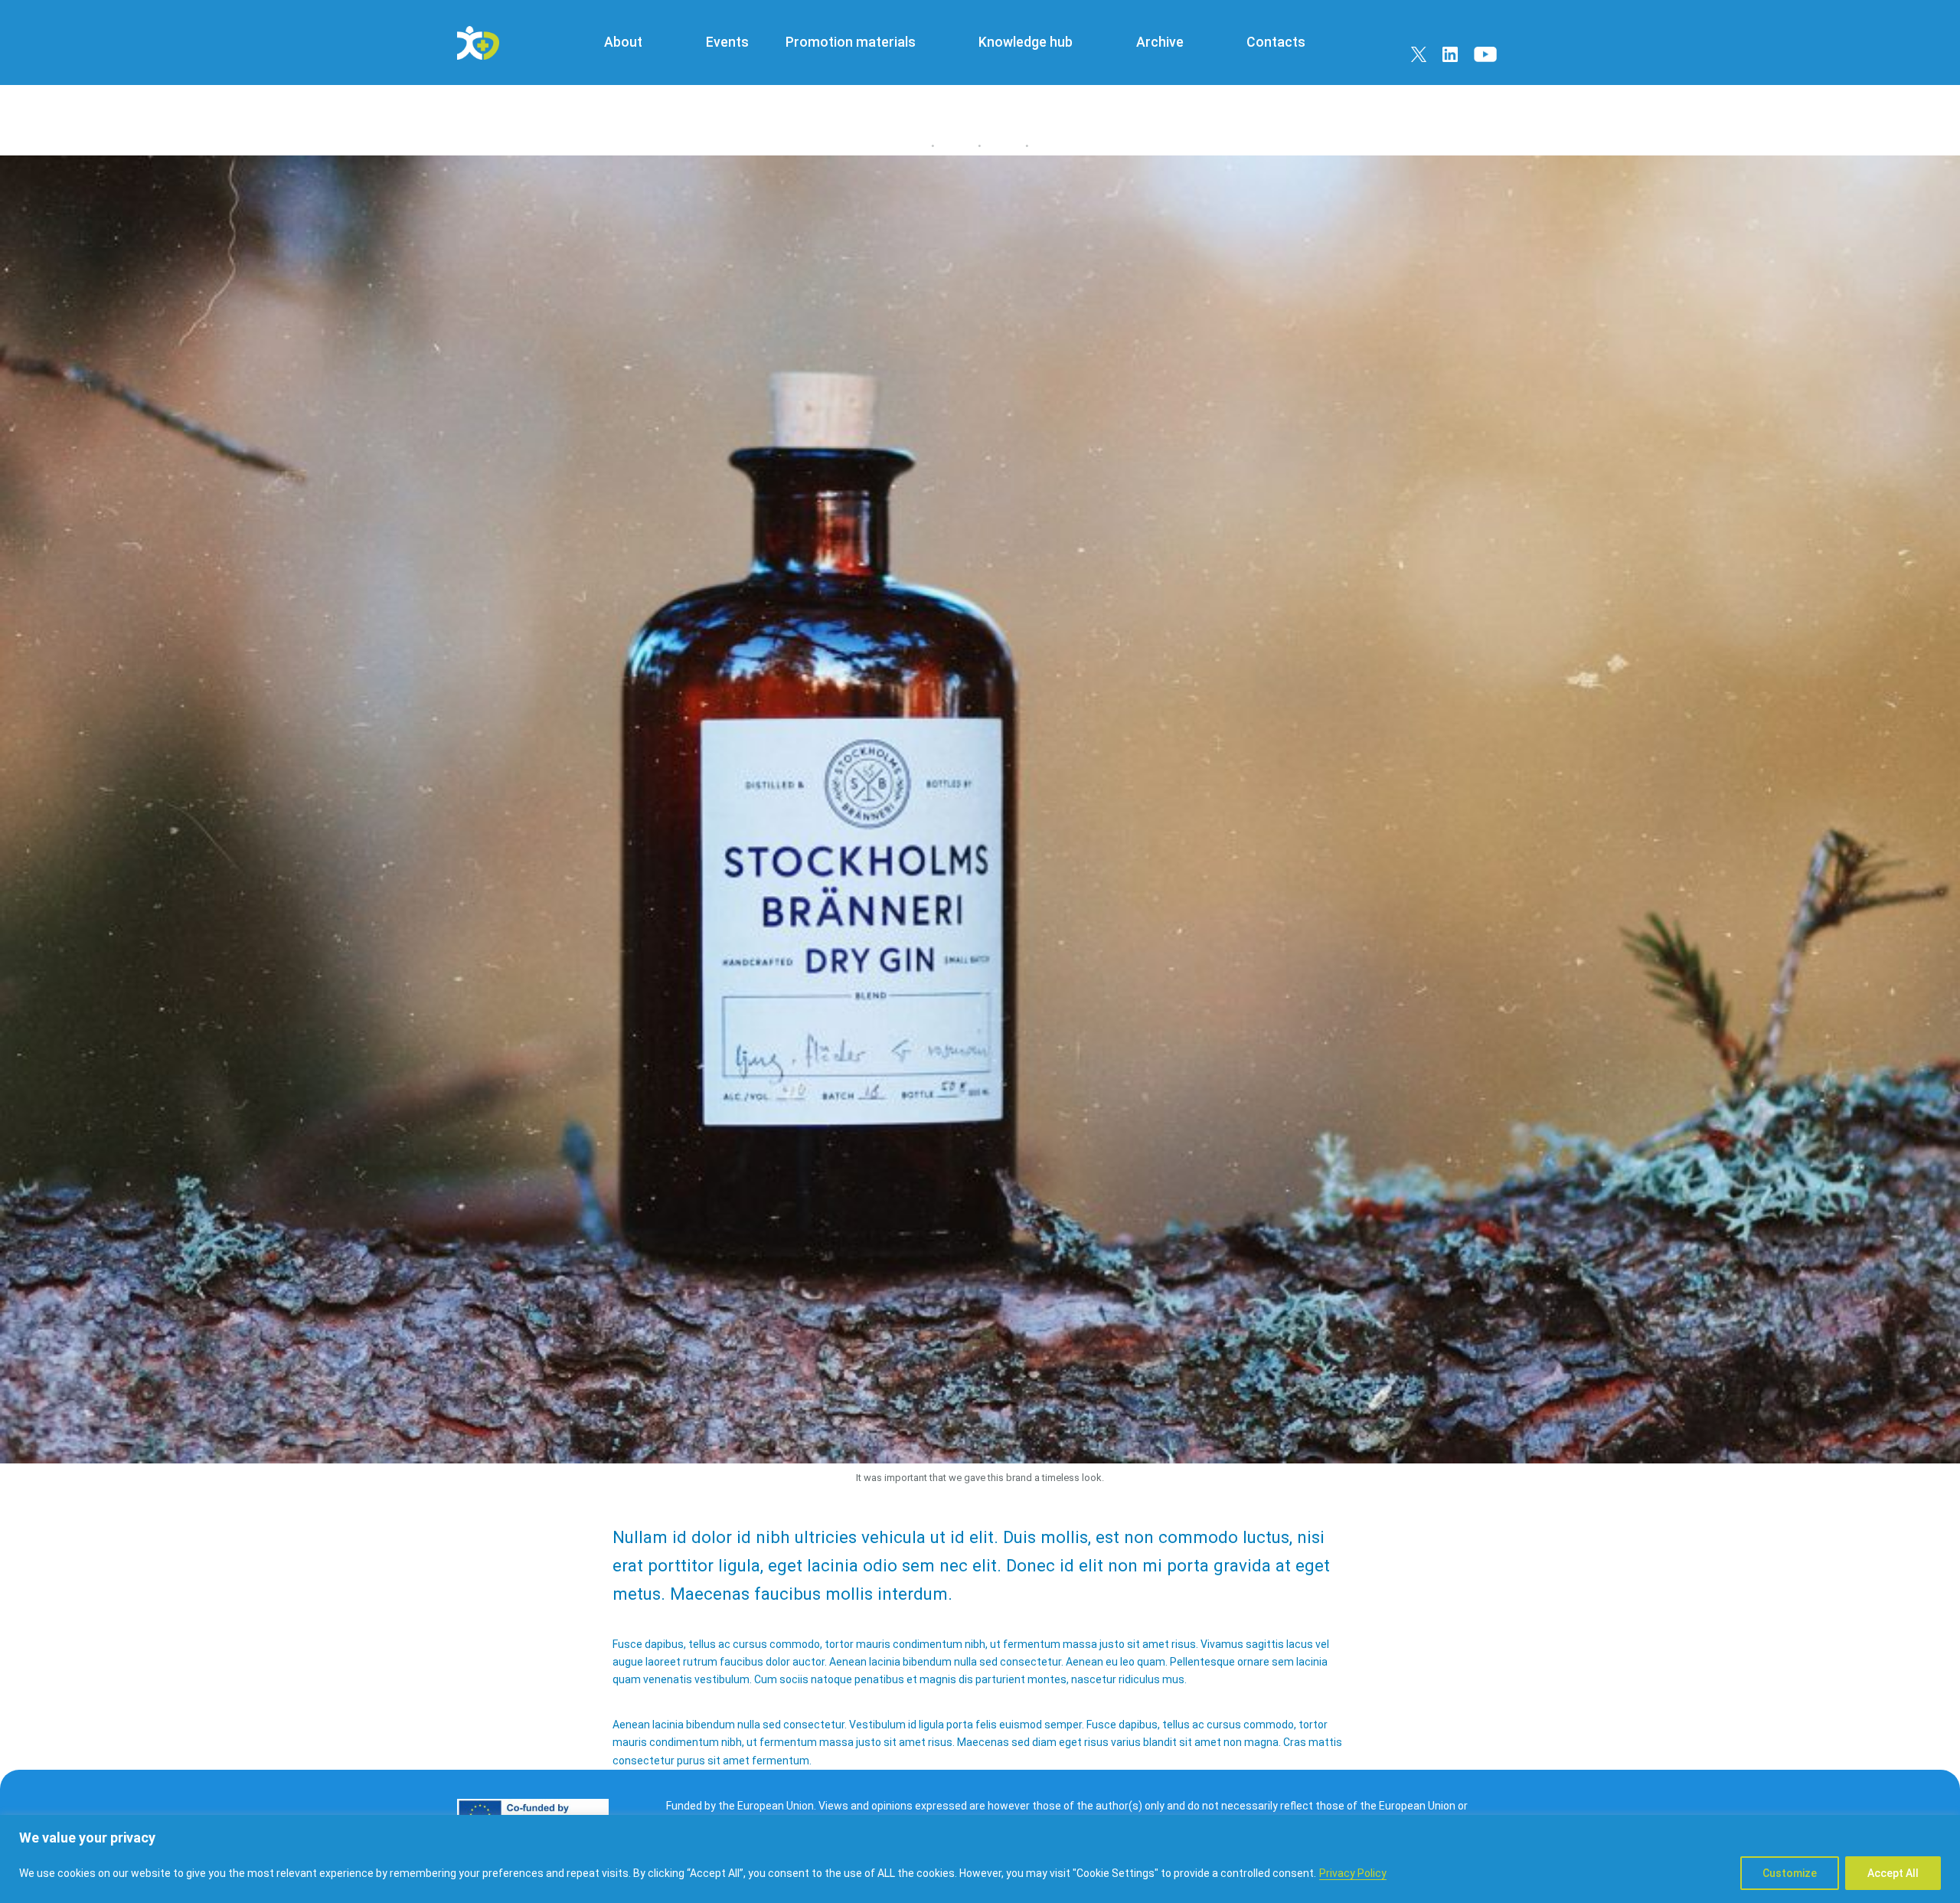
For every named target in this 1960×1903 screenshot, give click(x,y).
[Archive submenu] (1198, 43)
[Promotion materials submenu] (930, 43)
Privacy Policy (1353, 1873)
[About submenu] (658, 43)
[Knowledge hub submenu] (1088, 43)
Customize (1790, 1873)
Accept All (1893, 1873)
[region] (980, 1859)
